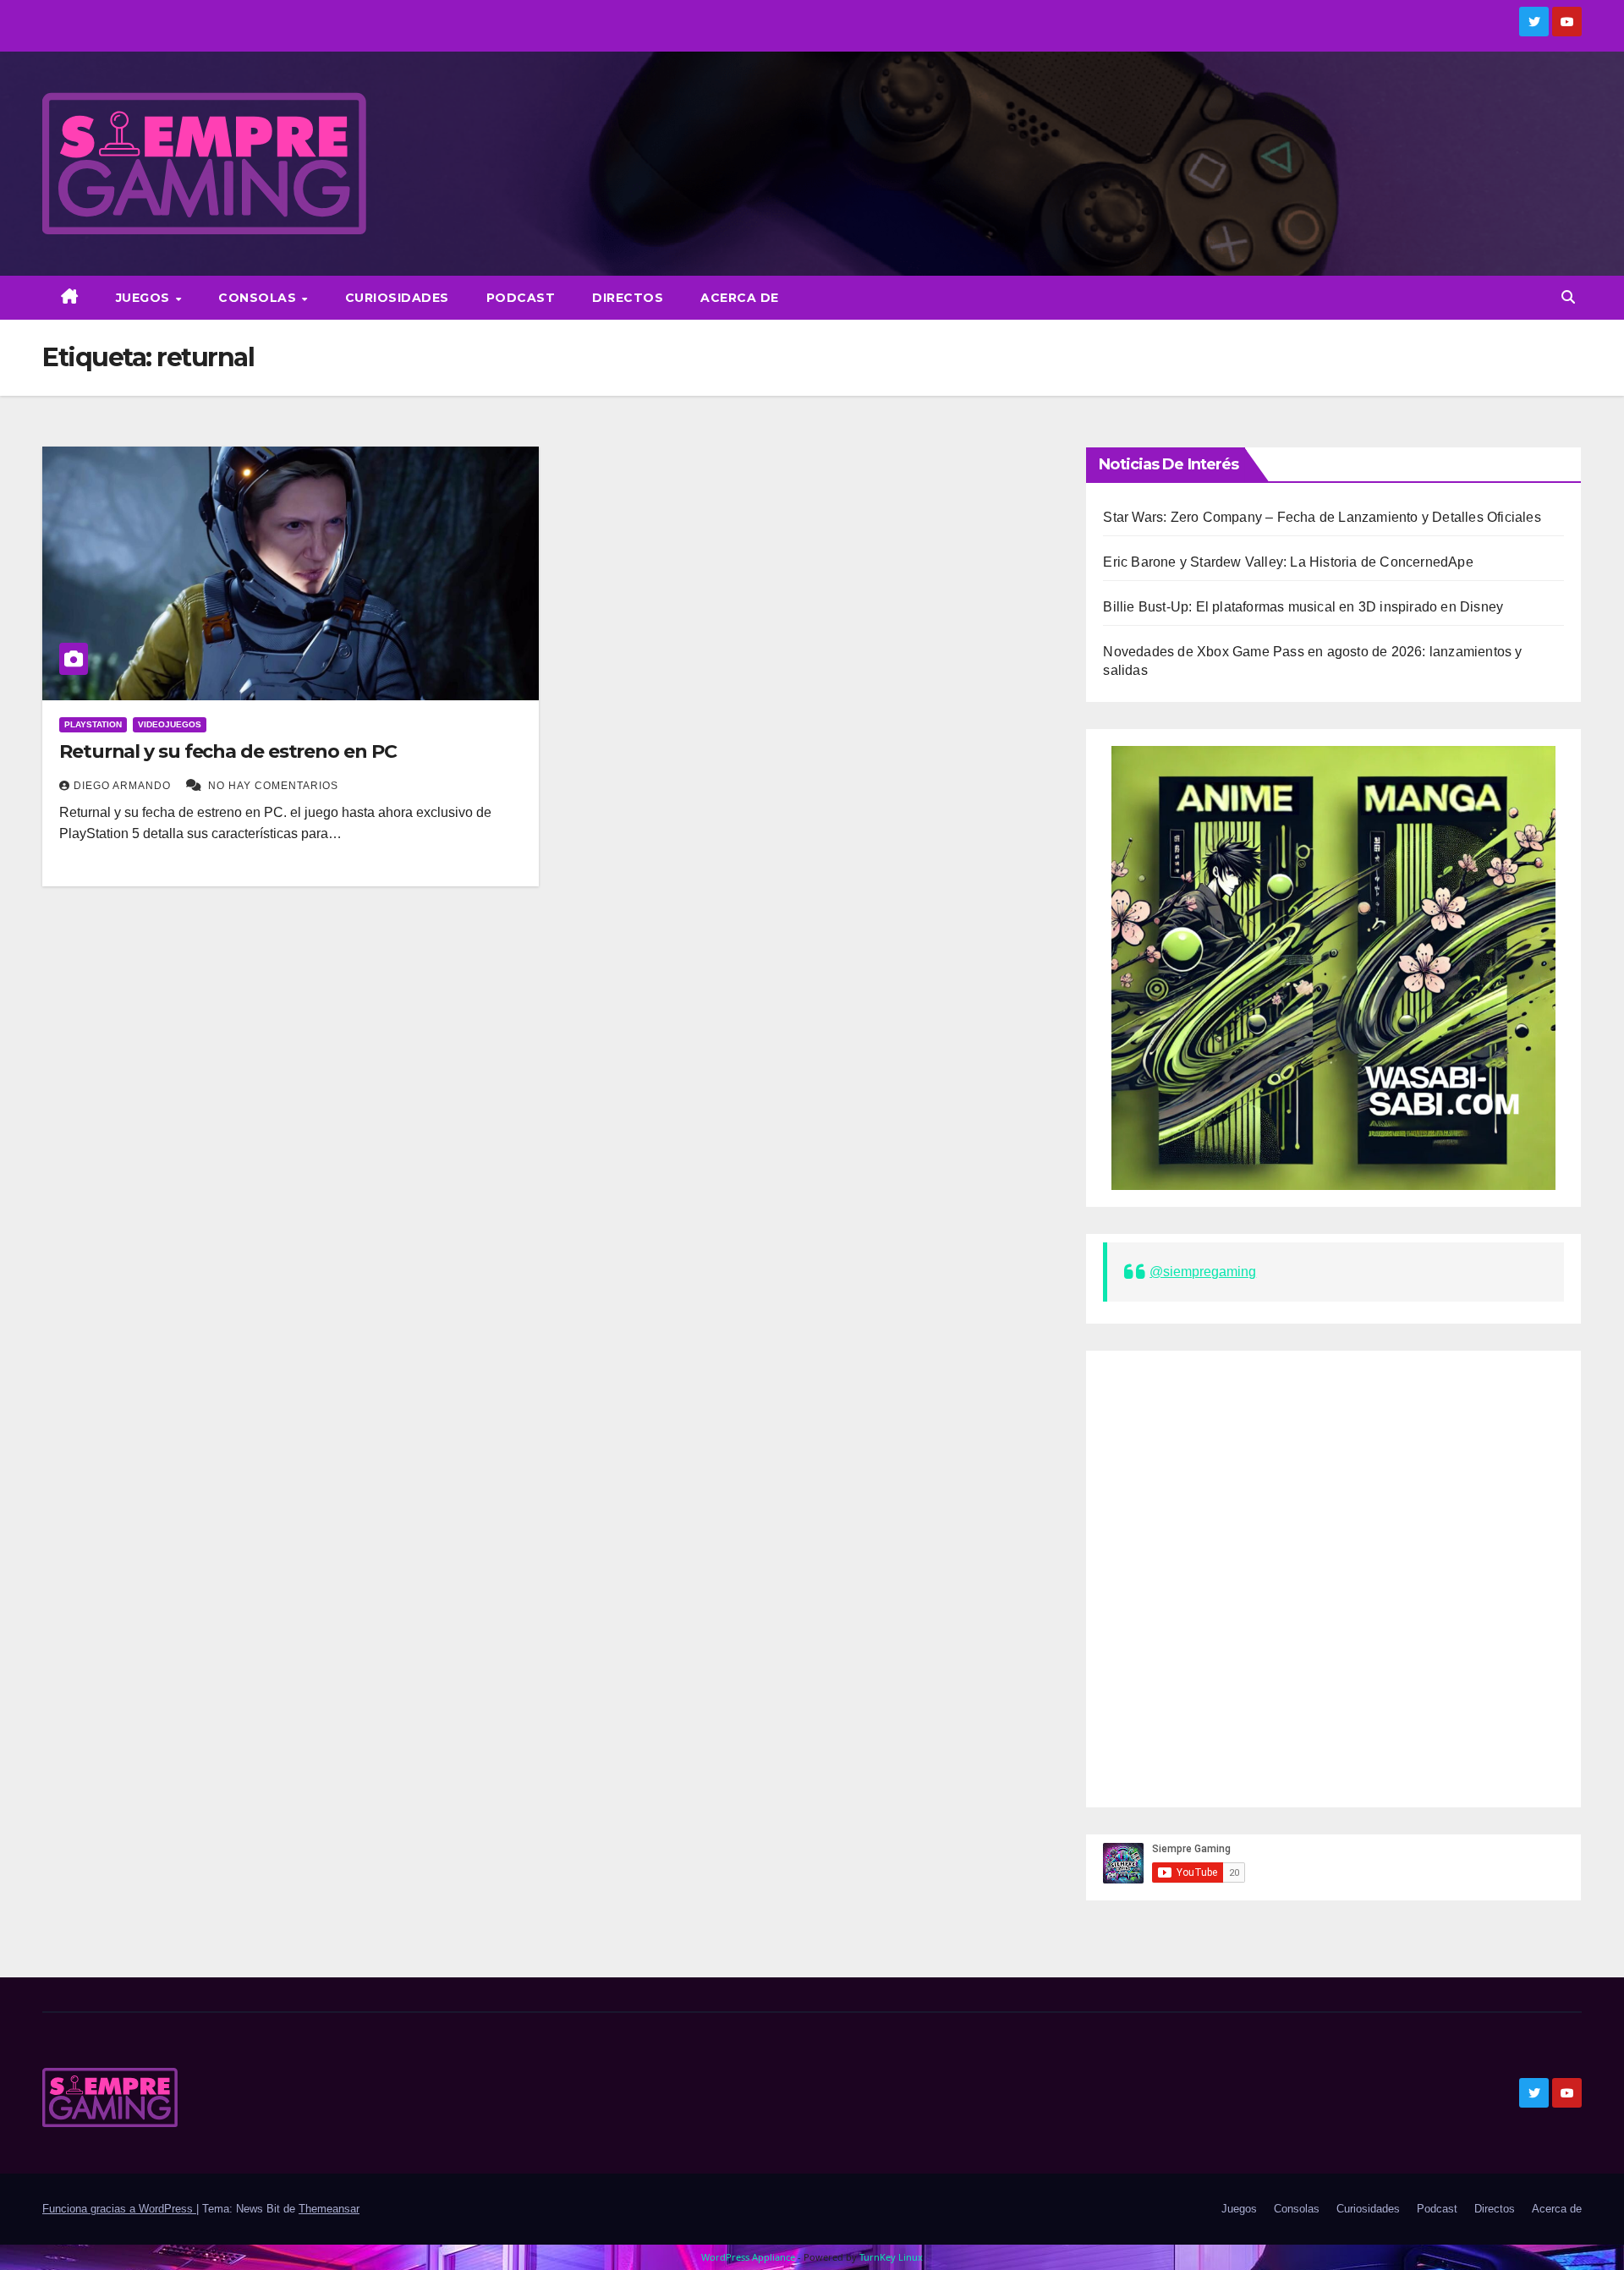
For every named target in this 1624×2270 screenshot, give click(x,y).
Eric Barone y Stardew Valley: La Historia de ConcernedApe (1288, 562)
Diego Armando (124, 786)
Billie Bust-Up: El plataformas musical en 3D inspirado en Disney (1303, 607)
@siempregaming (1203, 1272)
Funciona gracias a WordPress (119, 2209)
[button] (1568, 297)
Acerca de (740, 298)
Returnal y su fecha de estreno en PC (228, 751)
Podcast (521, 298)
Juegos (145, 298)
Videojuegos (170, 724)
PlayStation (93, 724)
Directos (628, 298)
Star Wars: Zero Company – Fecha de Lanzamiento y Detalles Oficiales (1322, 517)
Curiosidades (397, 298)
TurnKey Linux (891, 2257)
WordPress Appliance (748, 2257)
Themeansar (329, 2209)
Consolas (259, 298)
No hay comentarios (273, 786)
